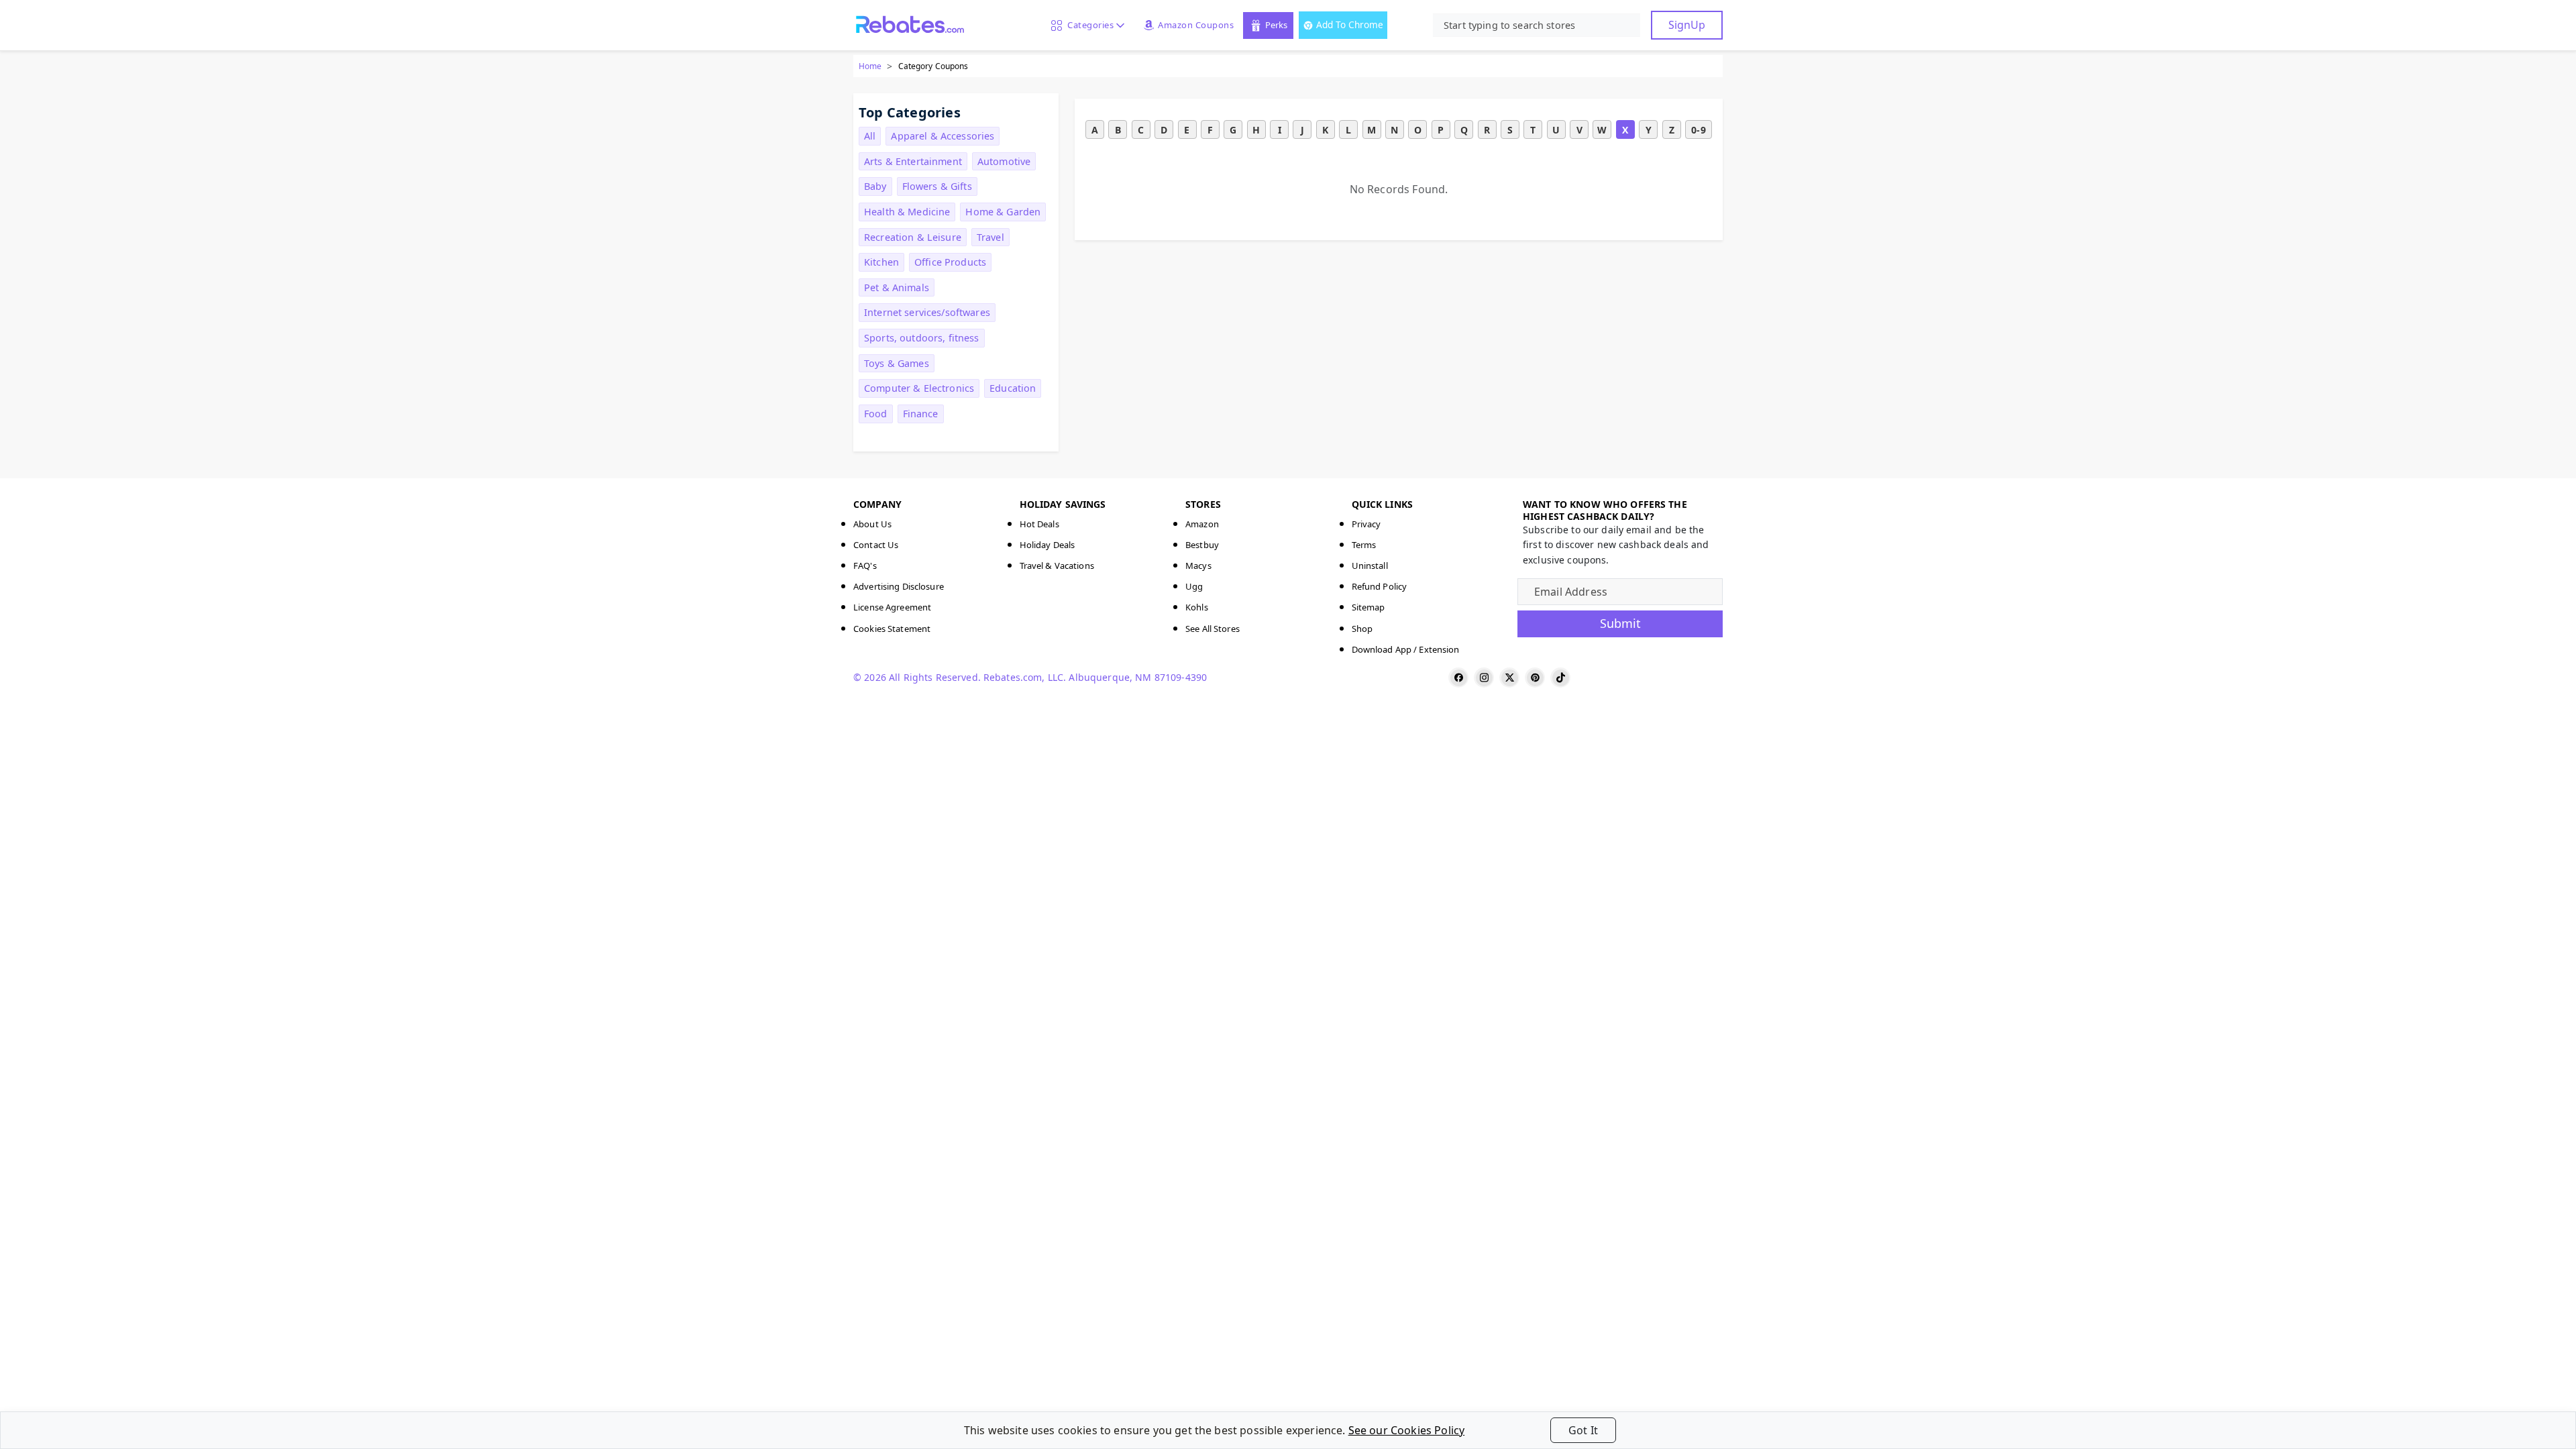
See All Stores (1213, 629)
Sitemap (1368, 607)
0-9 (1698, 130)
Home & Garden (1003, 212)
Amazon (1202, 524)
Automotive (1004, 161)
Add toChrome (1350, 24)
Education (1013, 388)
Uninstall (1370, 566)
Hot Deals (1039, 524)
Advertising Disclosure (899, 586)
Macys (1198, 566)
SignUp (1687, 25)
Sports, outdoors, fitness (922, 338)
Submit (1620, 623)
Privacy (1366, 524)
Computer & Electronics (919, 388)
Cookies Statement (892, 629)
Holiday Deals (1048, 545)
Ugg (1194, 586)
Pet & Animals (897, 287)
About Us (872, 524)
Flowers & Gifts (937, 186)
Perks (1276, 25)
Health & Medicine (907, 212)
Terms (1364, 545)
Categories (1088, 25)
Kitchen (881, 262)
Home (870, 66)
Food (876, 414)
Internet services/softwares (927, 312)
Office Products (950, 262)
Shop (1362, 629)
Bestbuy (1202, 545)
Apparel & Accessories (943, 136)
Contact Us (876, 545)
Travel (990, 237)
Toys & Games (897, 363)
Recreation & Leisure (913, 237)
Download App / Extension (1406, 649)
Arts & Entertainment (913, 161)
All (870, 136)
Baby (875, 186)
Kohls (1197, 607)
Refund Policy (1380, 586)
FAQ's (865, 566)
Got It (1583, 1430)
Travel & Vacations (1057, 566)
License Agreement (892, 607)
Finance (921, 414)
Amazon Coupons (1196, 25)
